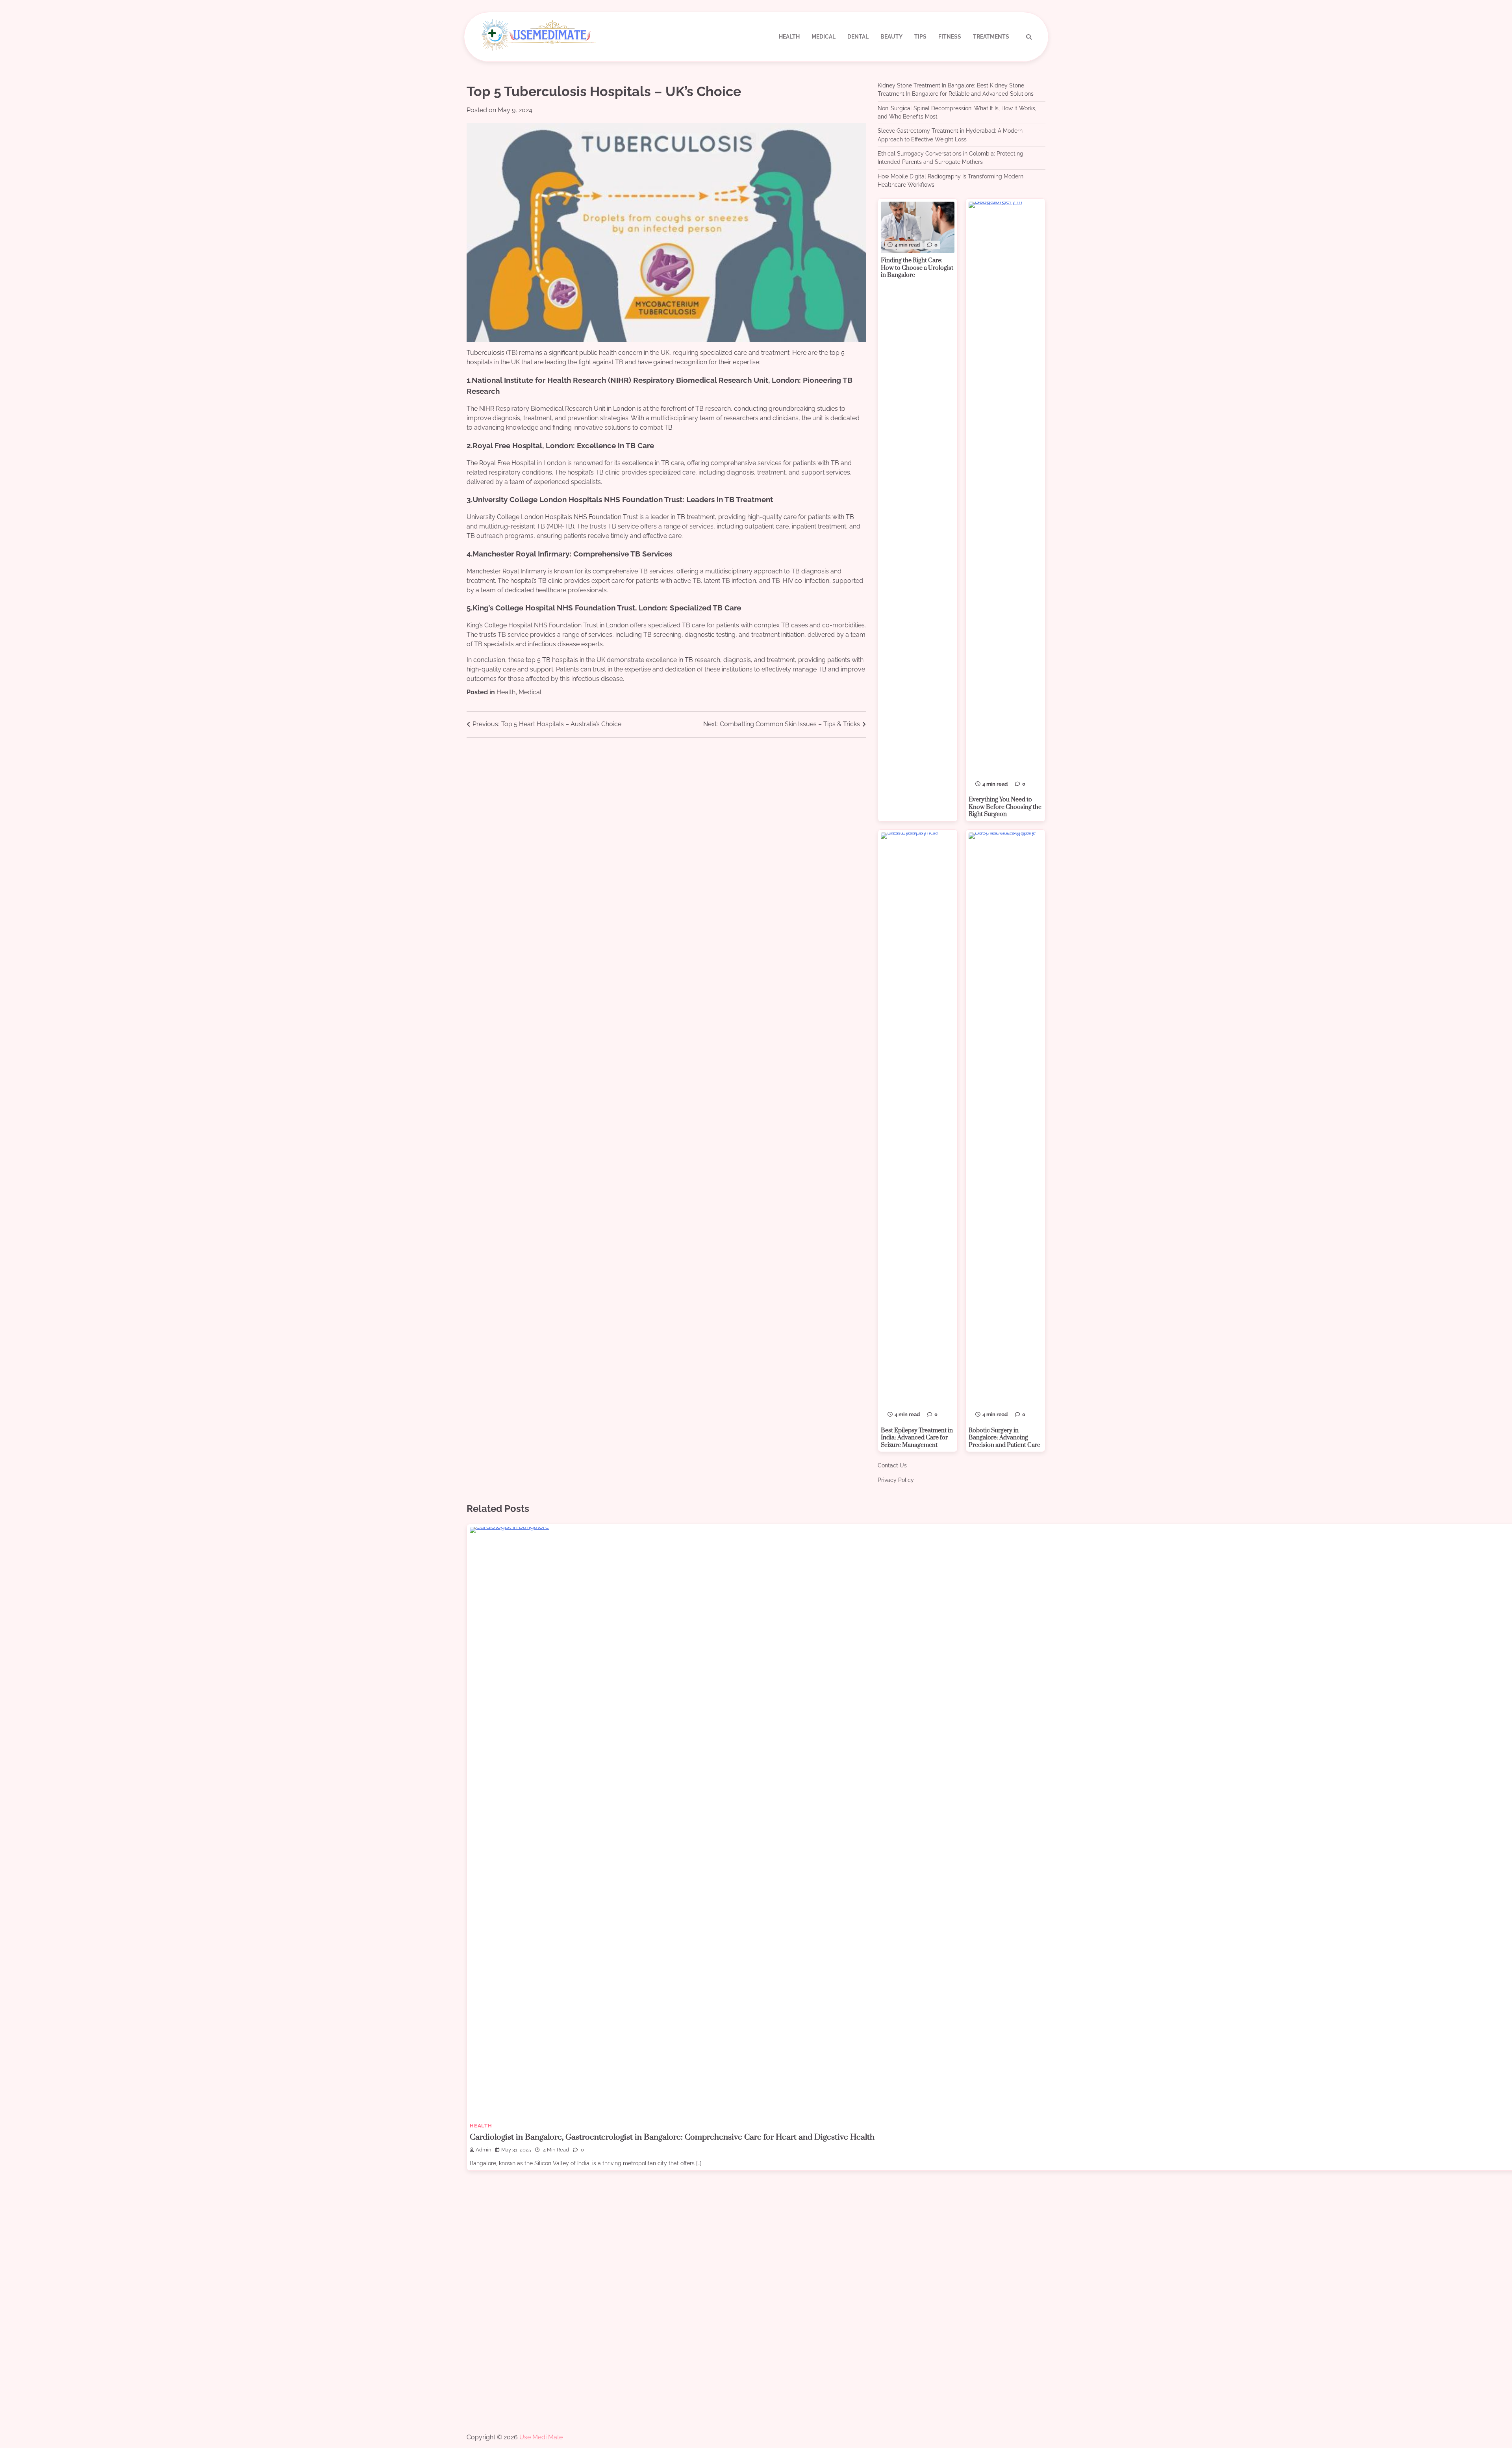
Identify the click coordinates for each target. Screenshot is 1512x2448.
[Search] (1029, 37)
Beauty (891, 37)
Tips (920, 37)
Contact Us (892, 1465)
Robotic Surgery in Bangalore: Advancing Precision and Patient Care (1004, 1438)
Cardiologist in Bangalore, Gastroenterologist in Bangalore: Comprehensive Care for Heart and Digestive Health (672, 2137)
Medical (824, 37)
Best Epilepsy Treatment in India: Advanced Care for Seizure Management (917, 1438)
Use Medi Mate (541, 2437)
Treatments (991, 37)
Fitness (950, 37)
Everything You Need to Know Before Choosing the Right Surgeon (1005, 807)
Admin (484, 2150)
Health (789, 37)
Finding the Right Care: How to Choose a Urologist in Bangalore (917, 268)
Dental (858, 37)
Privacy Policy (896, 1480)
